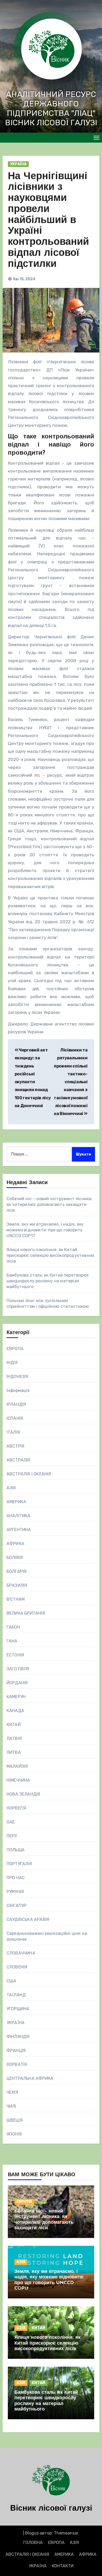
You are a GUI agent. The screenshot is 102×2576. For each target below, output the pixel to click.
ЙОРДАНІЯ (17, 1683)
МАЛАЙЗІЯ (17, 1766)
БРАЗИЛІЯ (17, 1585)
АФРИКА (15, 1544)
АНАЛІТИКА (19, 1516)
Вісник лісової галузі (51, 2509)
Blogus (32, 2533)
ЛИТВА (14, 1752)
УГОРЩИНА (18, 2009)
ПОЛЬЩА (16, 1850)
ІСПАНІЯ (15, 1418)
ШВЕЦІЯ (15, 2120)
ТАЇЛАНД (16, 1995)
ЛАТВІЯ (14, 1738)
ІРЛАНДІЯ (16, 1404)
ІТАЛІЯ (13, 1432)
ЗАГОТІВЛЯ (18, 1669)
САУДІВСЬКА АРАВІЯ (28, 1919)
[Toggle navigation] (97, 138)
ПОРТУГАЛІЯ (19, 1864)
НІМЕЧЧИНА (18, 1780)
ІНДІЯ (12, 1363)
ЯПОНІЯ (14, 2134)
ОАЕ (11, 1822)
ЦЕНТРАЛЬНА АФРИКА (30, 2078)
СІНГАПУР (17, 1906)
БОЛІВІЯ (15, 1557)
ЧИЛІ (11, 2106)
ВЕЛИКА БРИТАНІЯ (26, 1613)
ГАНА (12, 1641)
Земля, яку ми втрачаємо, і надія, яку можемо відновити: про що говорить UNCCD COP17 (45, 1230)
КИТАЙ (14, 1725)
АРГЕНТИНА (19, 1530)
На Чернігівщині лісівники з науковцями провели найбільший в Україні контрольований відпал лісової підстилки (48, 221)
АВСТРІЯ (15, 1446)
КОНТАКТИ (63, 2566)
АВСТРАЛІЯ (18, 1460)
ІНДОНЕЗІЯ (18, 1377)
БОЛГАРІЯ (17, 1571)
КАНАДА (15, 1711)
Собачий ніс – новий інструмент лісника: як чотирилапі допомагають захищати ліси (50, 1204)
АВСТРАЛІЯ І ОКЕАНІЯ (29, 1474)
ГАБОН (13, 1627)
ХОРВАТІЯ (17, 2064)
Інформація (18, 1390)
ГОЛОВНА (33, 2543)
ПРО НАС (16, 1878)
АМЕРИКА (16, 1502)
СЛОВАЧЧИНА (21, 1953)
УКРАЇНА (18, 164)
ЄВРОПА (15, 1349)
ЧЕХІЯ (12, 2092)
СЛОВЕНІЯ (17, 1967)
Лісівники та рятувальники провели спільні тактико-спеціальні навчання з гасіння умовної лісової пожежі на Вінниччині (71, 1082)
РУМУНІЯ (15, 1892)
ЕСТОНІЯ (15, 1655)
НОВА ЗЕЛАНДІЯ (23, 1794)
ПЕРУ (12, 1836)
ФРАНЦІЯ (16, 2051)
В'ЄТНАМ (16, 1599)
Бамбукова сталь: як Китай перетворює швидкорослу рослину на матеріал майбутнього (48, 1281)
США (12, 1981)
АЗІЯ (11, 1488)
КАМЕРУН (16, 1697)
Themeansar (66, 2533)
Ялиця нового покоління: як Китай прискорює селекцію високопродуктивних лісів (50, 1255)
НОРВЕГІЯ (16, 1808)
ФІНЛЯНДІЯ (18, 2037)
